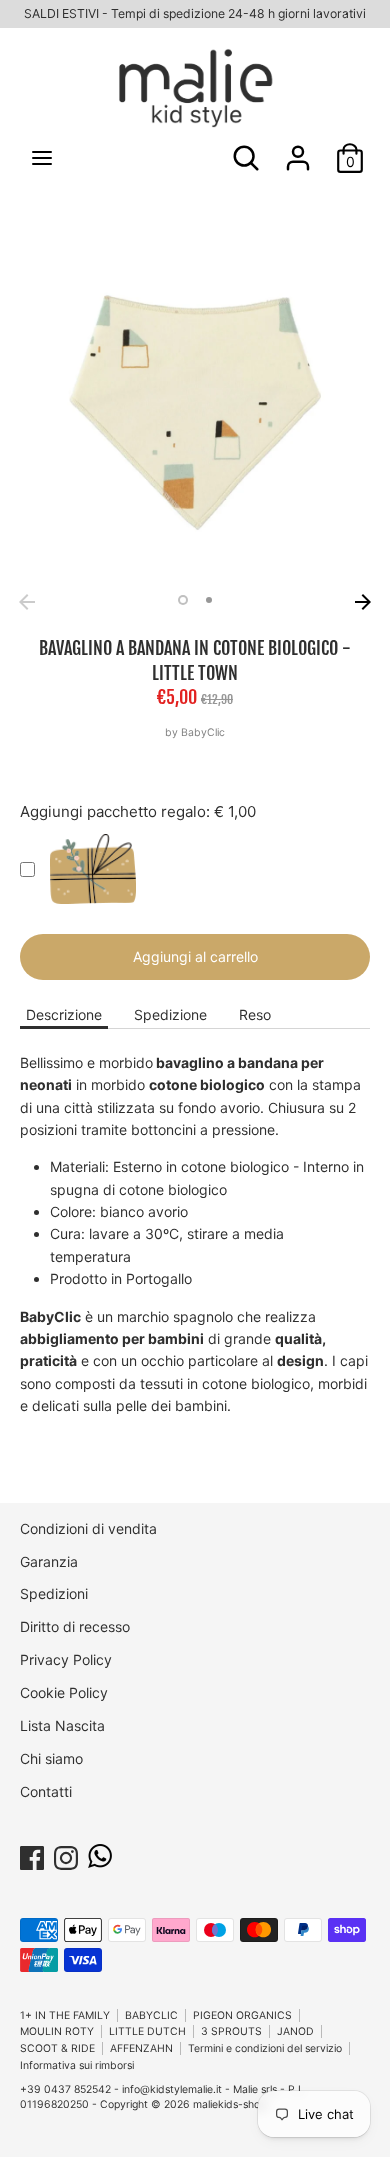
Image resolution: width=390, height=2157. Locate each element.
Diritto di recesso (75, 1626)
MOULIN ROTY (57, 2031)
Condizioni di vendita (88, 1528)
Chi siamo (51, 1758)
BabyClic (203, 732)
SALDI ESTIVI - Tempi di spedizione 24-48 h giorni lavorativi (195, 13)
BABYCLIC (151, 2015)
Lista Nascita (62, 1725)
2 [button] (209, 600)
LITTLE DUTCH (147, 2031)
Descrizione (64, 1014)
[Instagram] (66, 1854)
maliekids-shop (229, 2104)
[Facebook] (32, 1854)
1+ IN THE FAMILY (65, 2015)
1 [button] (183, 600)
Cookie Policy (64, 1692)
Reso (255, 1014)
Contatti (46, 1791)
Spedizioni (54, 1593)
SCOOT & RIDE (57, 2048)
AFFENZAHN (141, 2048)
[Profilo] (298, 148)
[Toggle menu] (42, 157)
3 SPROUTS (231, 2031)
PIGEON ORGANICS (242, 2015)
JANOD (295, 2031)
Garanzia (49, 1561)
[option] (195, 409)
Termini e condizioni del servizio (265, 2048)
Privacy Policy (66, 1659)
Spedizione (170, 1014)
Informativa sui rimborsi (77, 2065)
